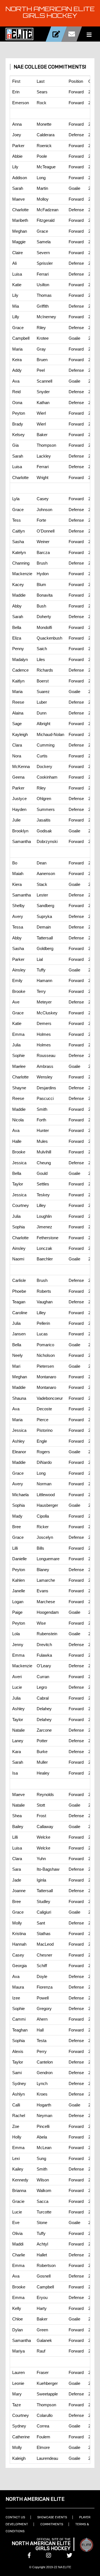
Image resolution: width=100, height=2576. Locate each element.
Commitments (52, 2524)
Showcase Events (52, 2517)
